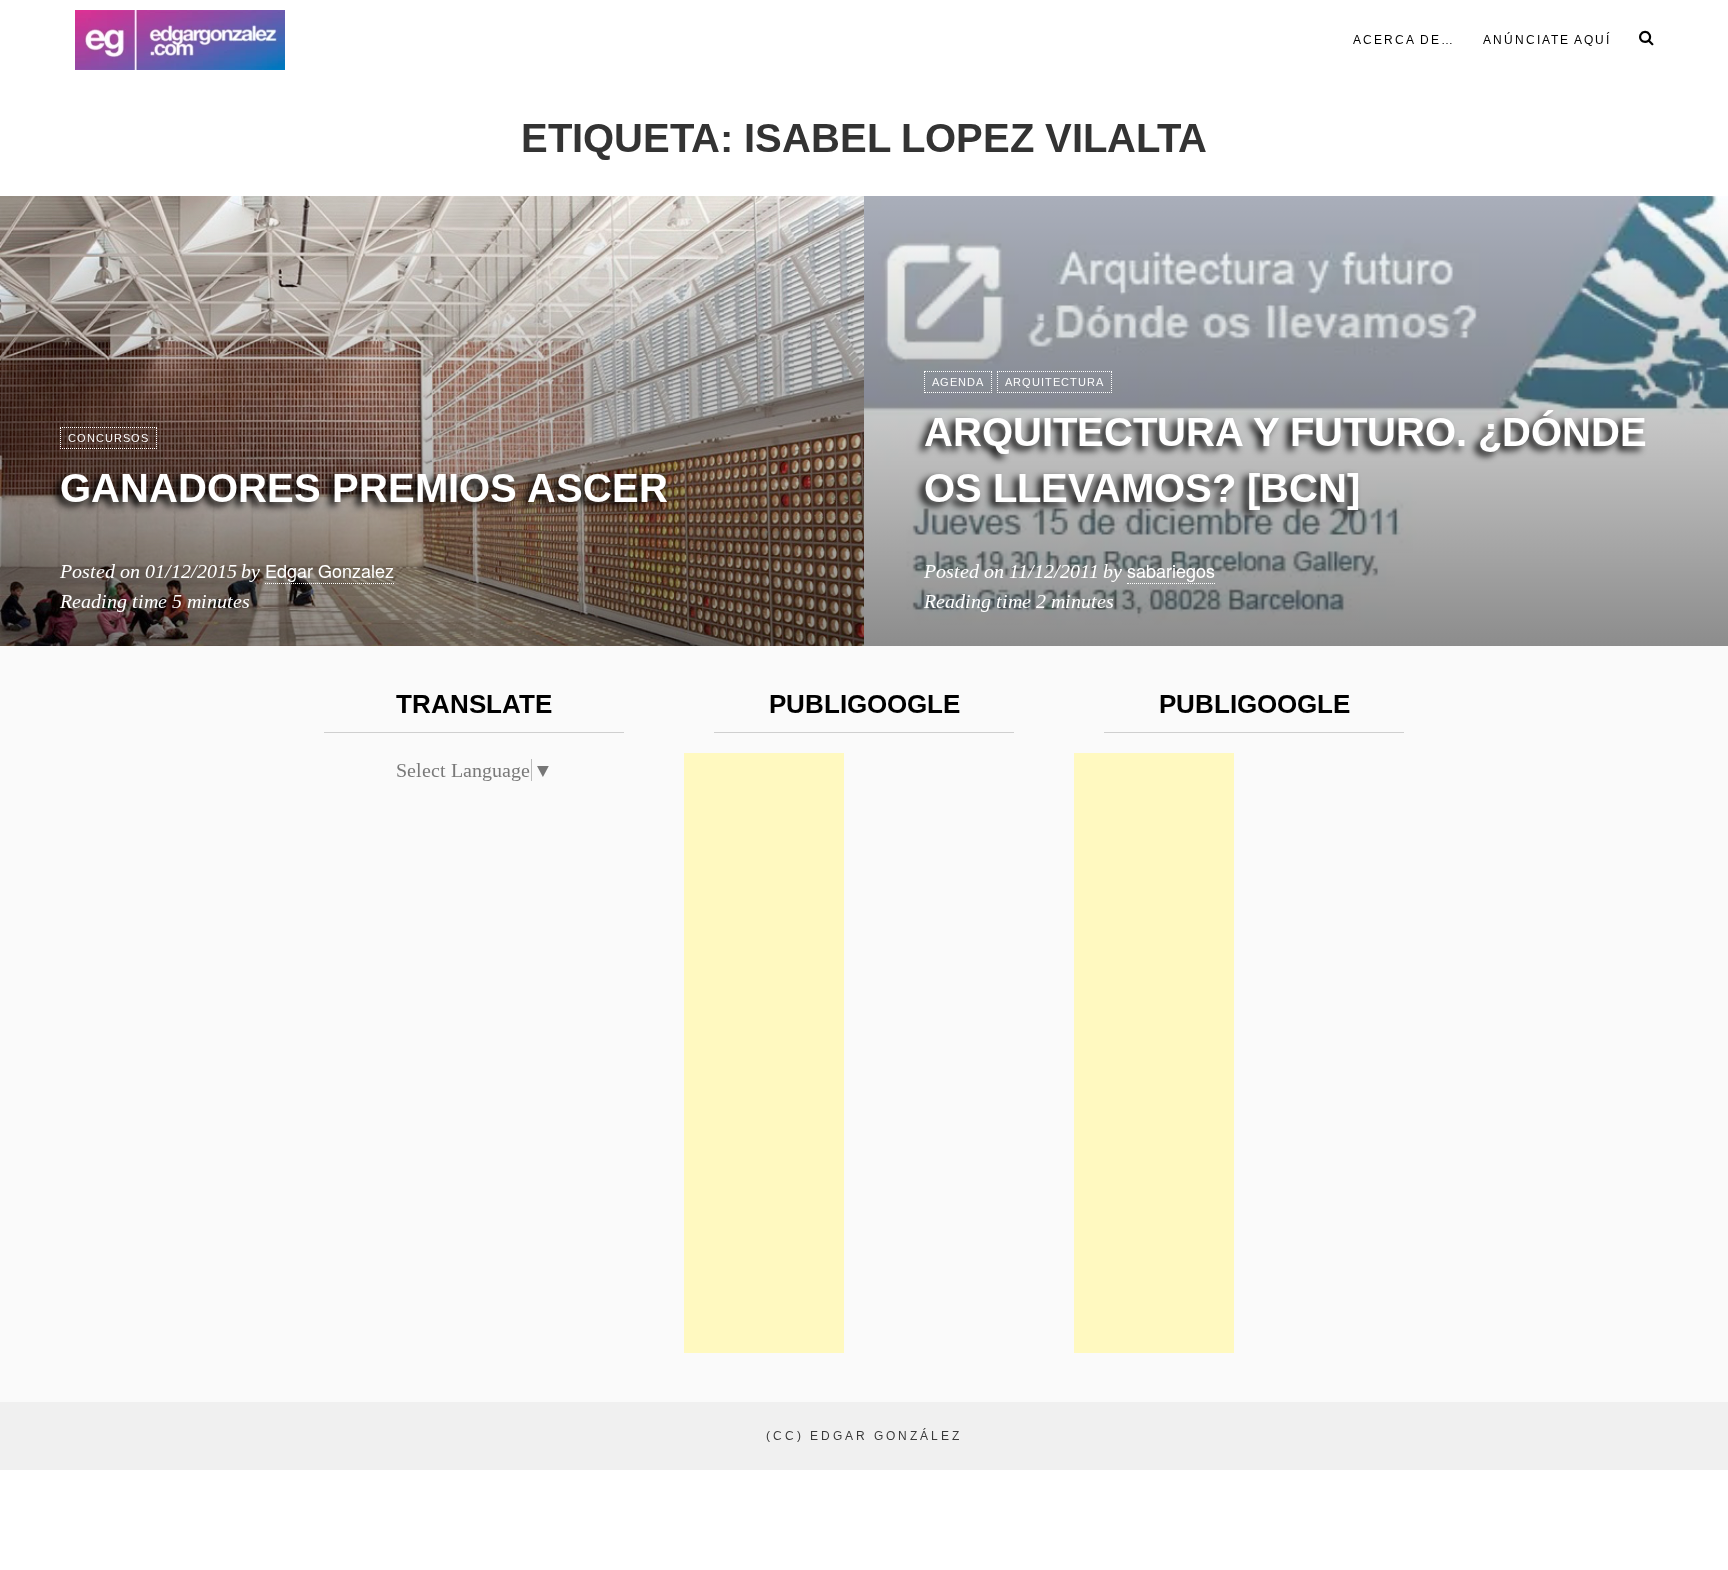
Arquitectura (1054, 382)
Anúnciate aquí (1547, 40)
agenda (958, 382)
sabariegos (1171, 570)
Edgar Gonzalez (329, 570)
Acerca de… (1404, 40)
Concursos (108, 438)
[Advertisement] (764, 1053)
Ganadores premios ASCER (364, 488)
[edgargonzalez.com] (180, 40)
